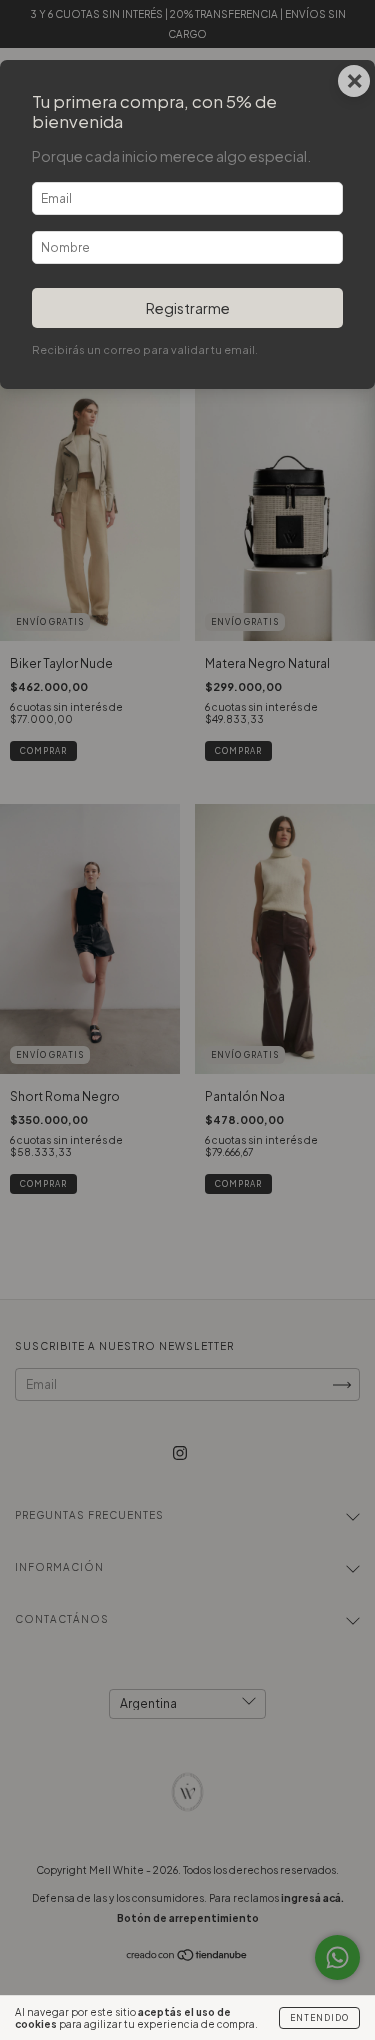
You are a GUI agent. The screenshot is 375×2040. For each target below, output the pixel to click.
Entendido (319, 2018)
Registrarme (188, 308)
